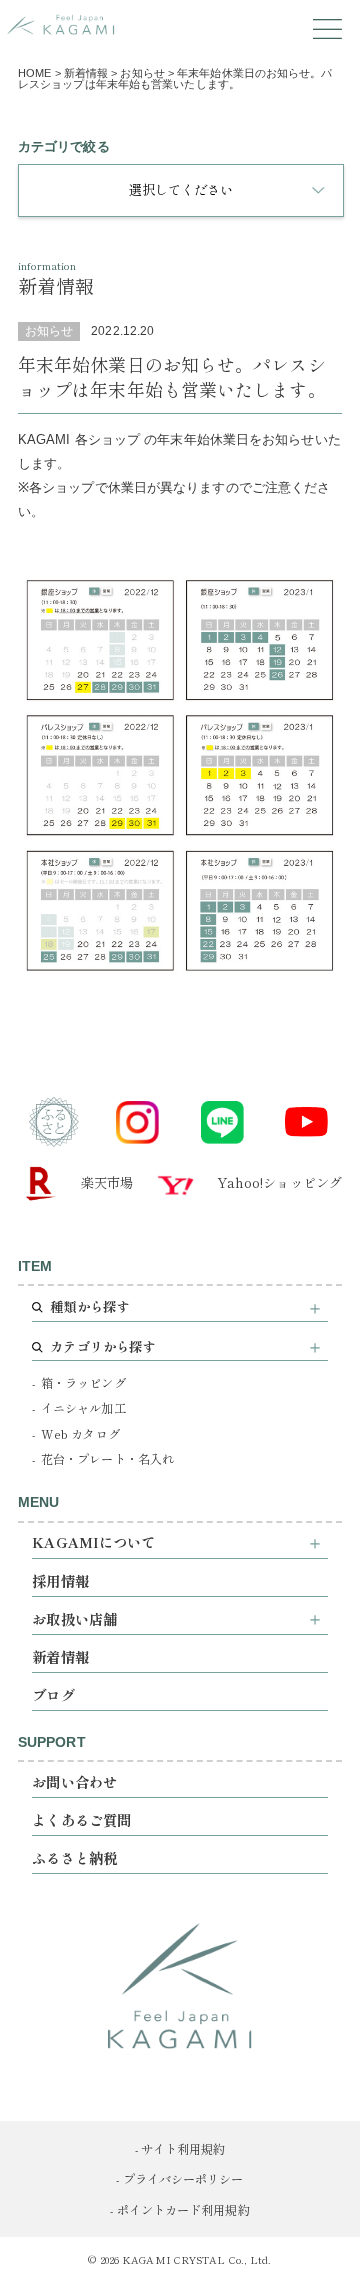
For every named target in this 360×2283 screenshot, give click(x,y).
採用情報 (60, 1580)
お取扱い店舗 (74, 1618)
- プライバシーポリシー (179, 2179)
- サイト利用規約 (180, 2149)
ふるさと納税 (74, 1857)
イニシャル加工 (83, 1408)
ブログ (53, 1694)
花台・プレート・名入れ (107, 1459)
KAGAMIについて (93, 1541)
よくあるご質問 (81, 1819)
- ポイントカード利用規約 (179, 2210)
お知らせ (49, 331)
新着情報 (60, 1656)
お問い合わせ (74, 1781)
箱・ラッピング (83, 1383)
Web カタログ (80, 1434)
